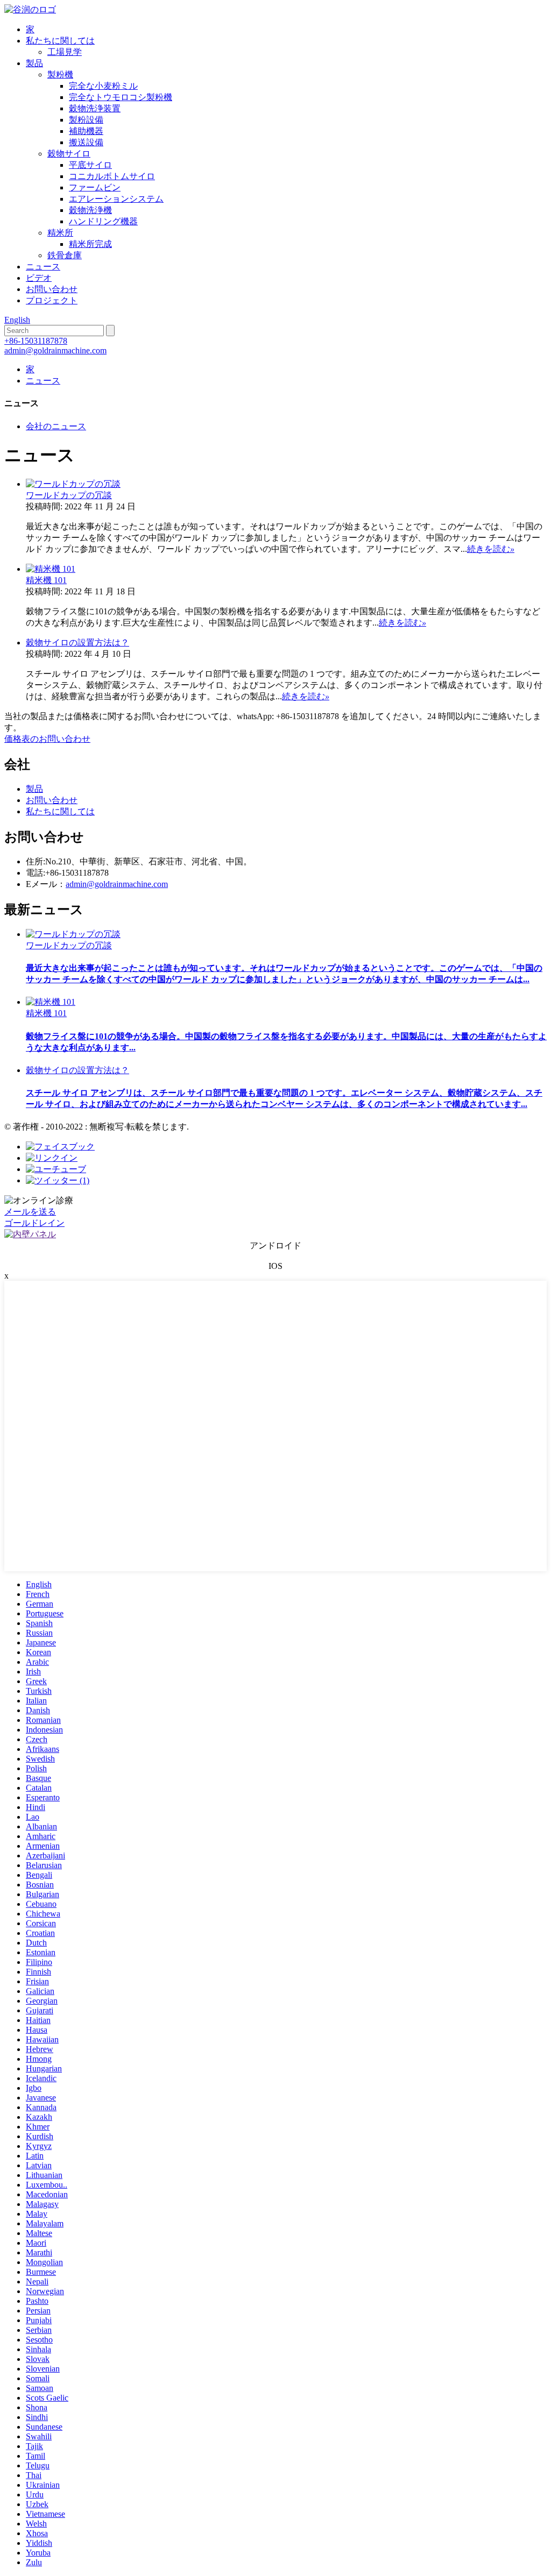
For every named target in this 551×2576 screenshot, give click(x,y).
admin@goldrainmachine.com (55, 350)
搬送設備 (86, 142)
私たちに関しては (60, 41)
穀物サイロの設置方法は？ (77, 643)
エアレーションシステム (116, 199)
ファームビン (95, 187)
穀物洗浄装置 (95, 108)
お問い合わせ (52, 289)
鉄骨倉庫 (65, 255)
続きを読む (491, 549)
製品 (34, 63)
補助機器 (86, 131)
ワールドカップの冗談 (69, 495)
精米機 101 (46, 580)
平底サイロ (90, 165)
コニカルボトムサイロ (112, 176)
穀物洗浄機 (90, 210)
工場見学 (65, 52)
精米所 (60, 233)
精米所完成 (90, 244)
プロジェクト (52, 300)
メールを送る (30, 1212)
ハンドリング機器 (103, 221)
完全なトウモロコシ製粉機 (121, 97)
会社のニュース (56, 426)
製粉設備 (86, 120)
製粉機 (60, 74)
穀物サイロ (69, 154)
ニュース (43, 267)
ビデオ (39, 278)
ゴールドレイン (34, 1223)
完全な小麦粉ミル (103, 86)
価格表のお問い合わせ (47, 739)
